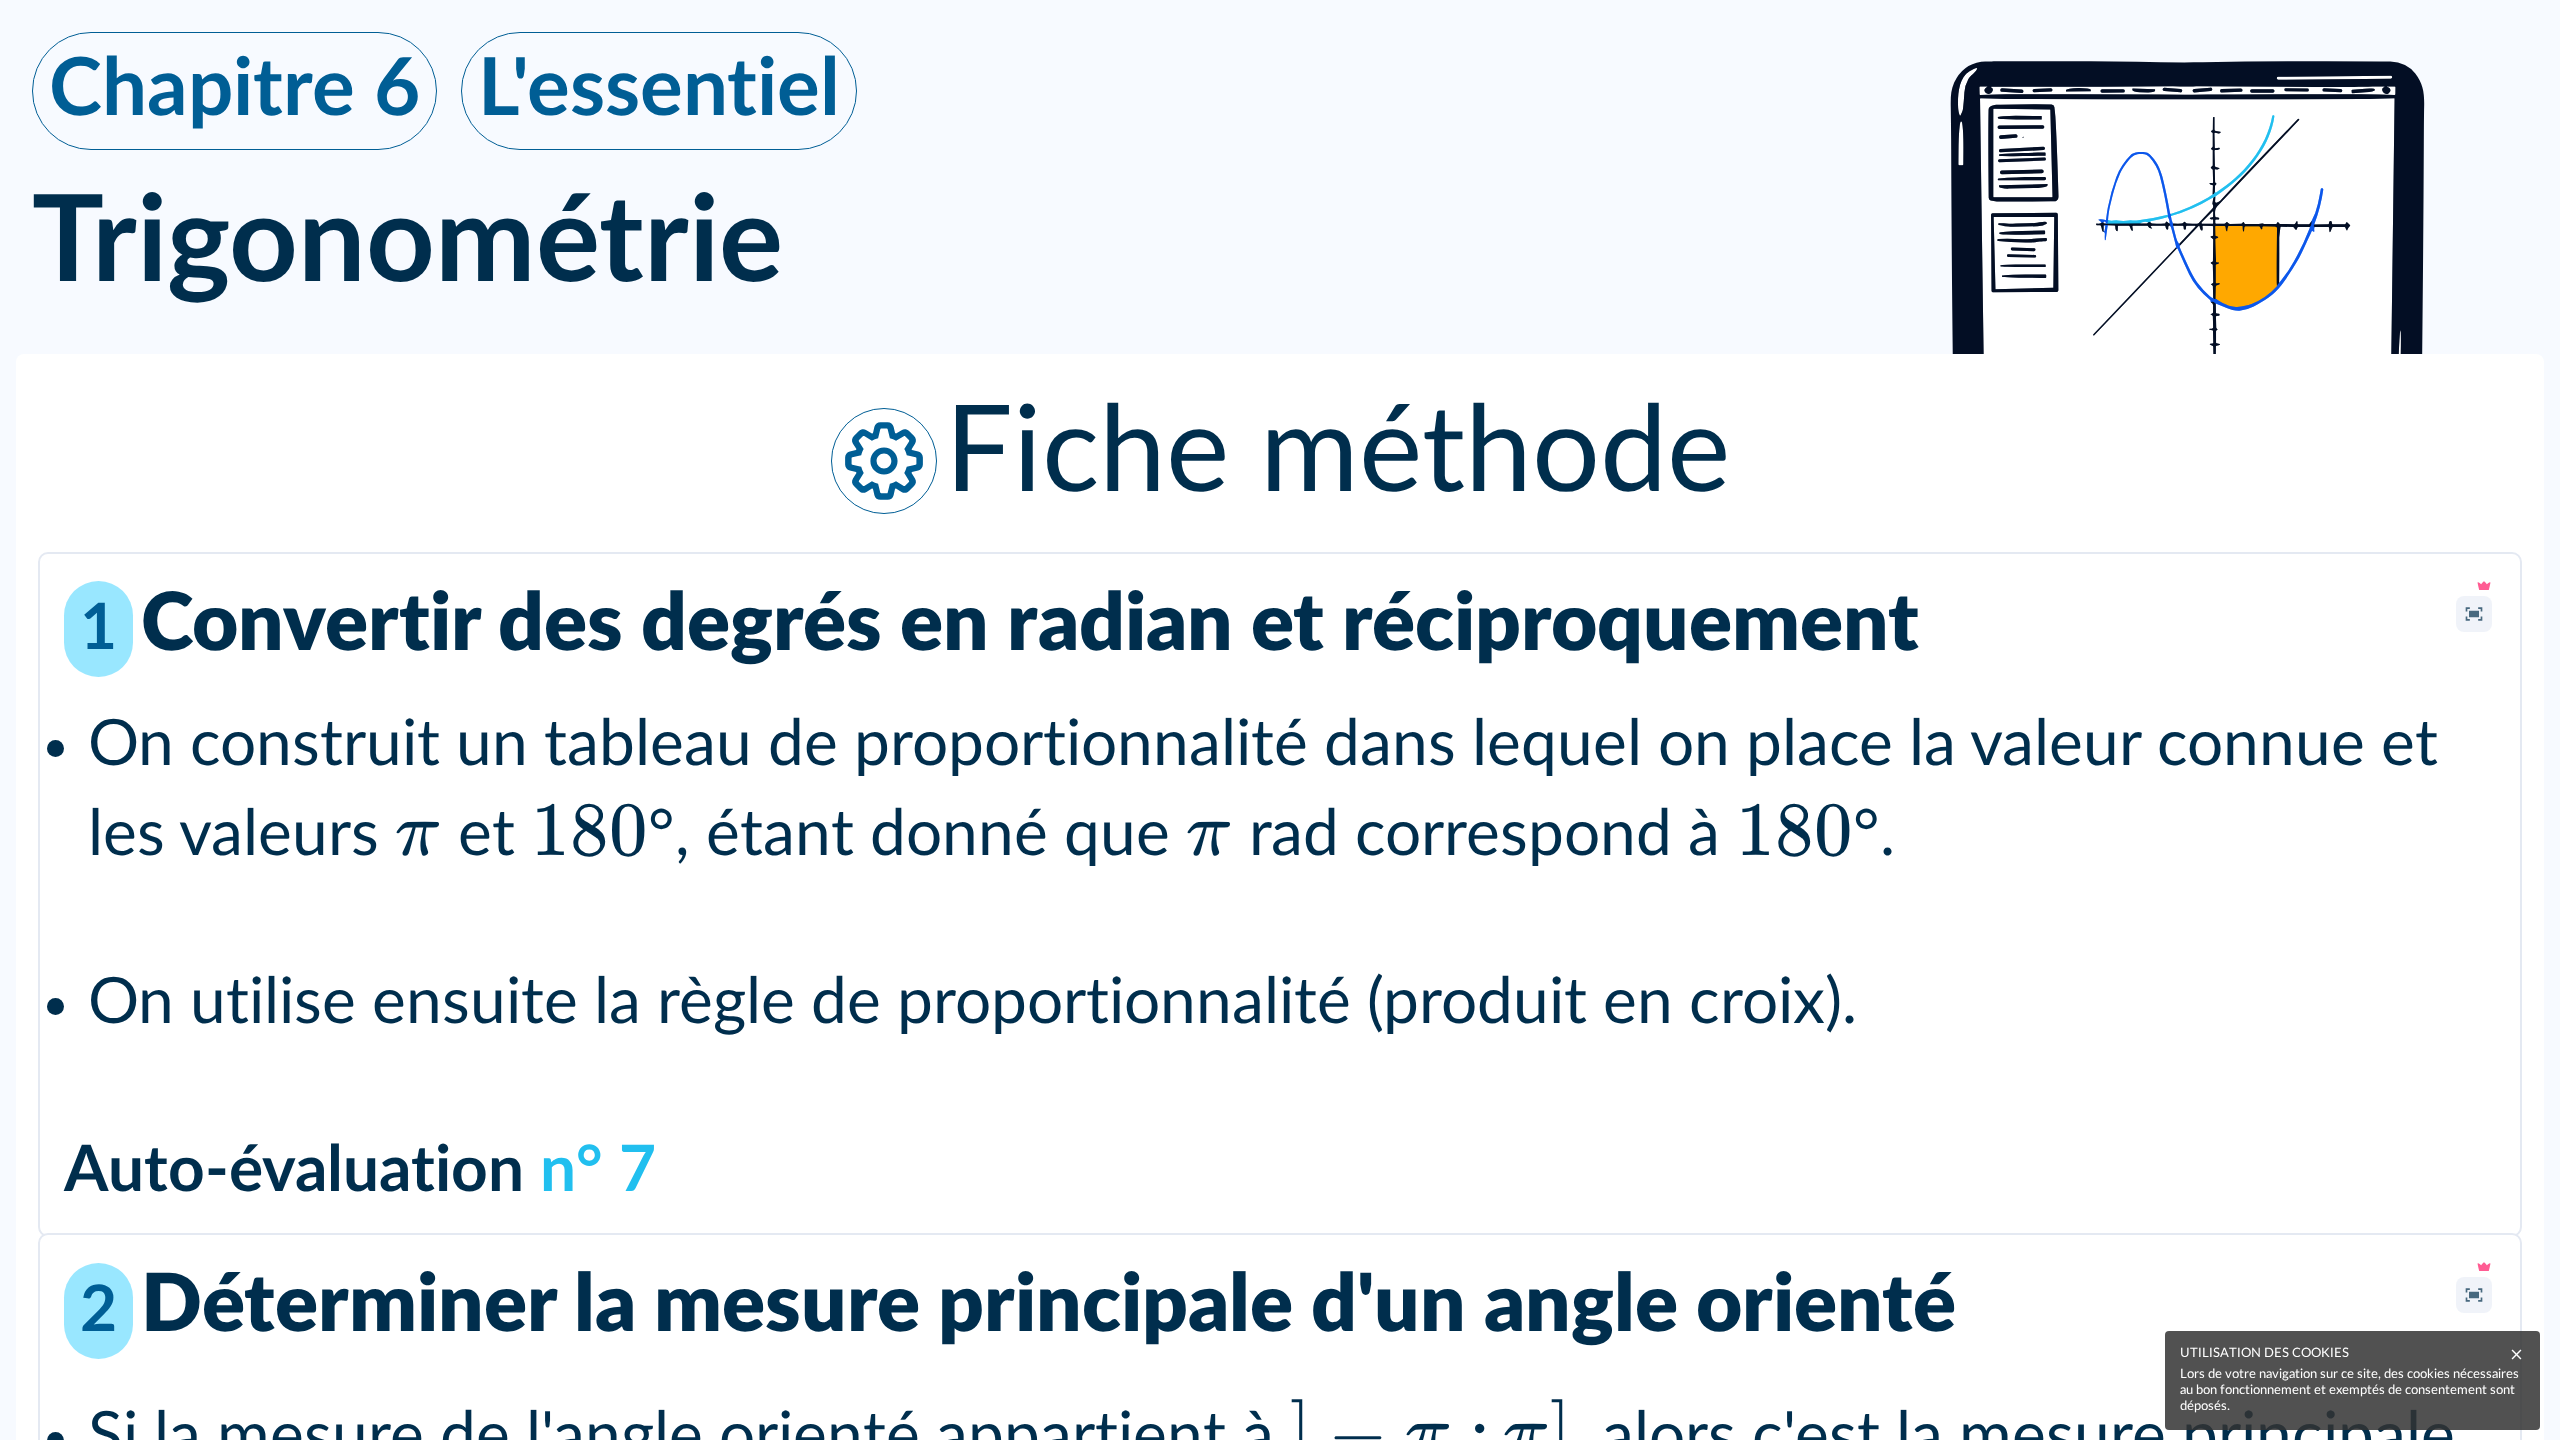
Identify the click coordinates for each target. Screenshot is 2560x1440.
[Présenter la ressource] (2474, 614)
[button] (1280, 454)
